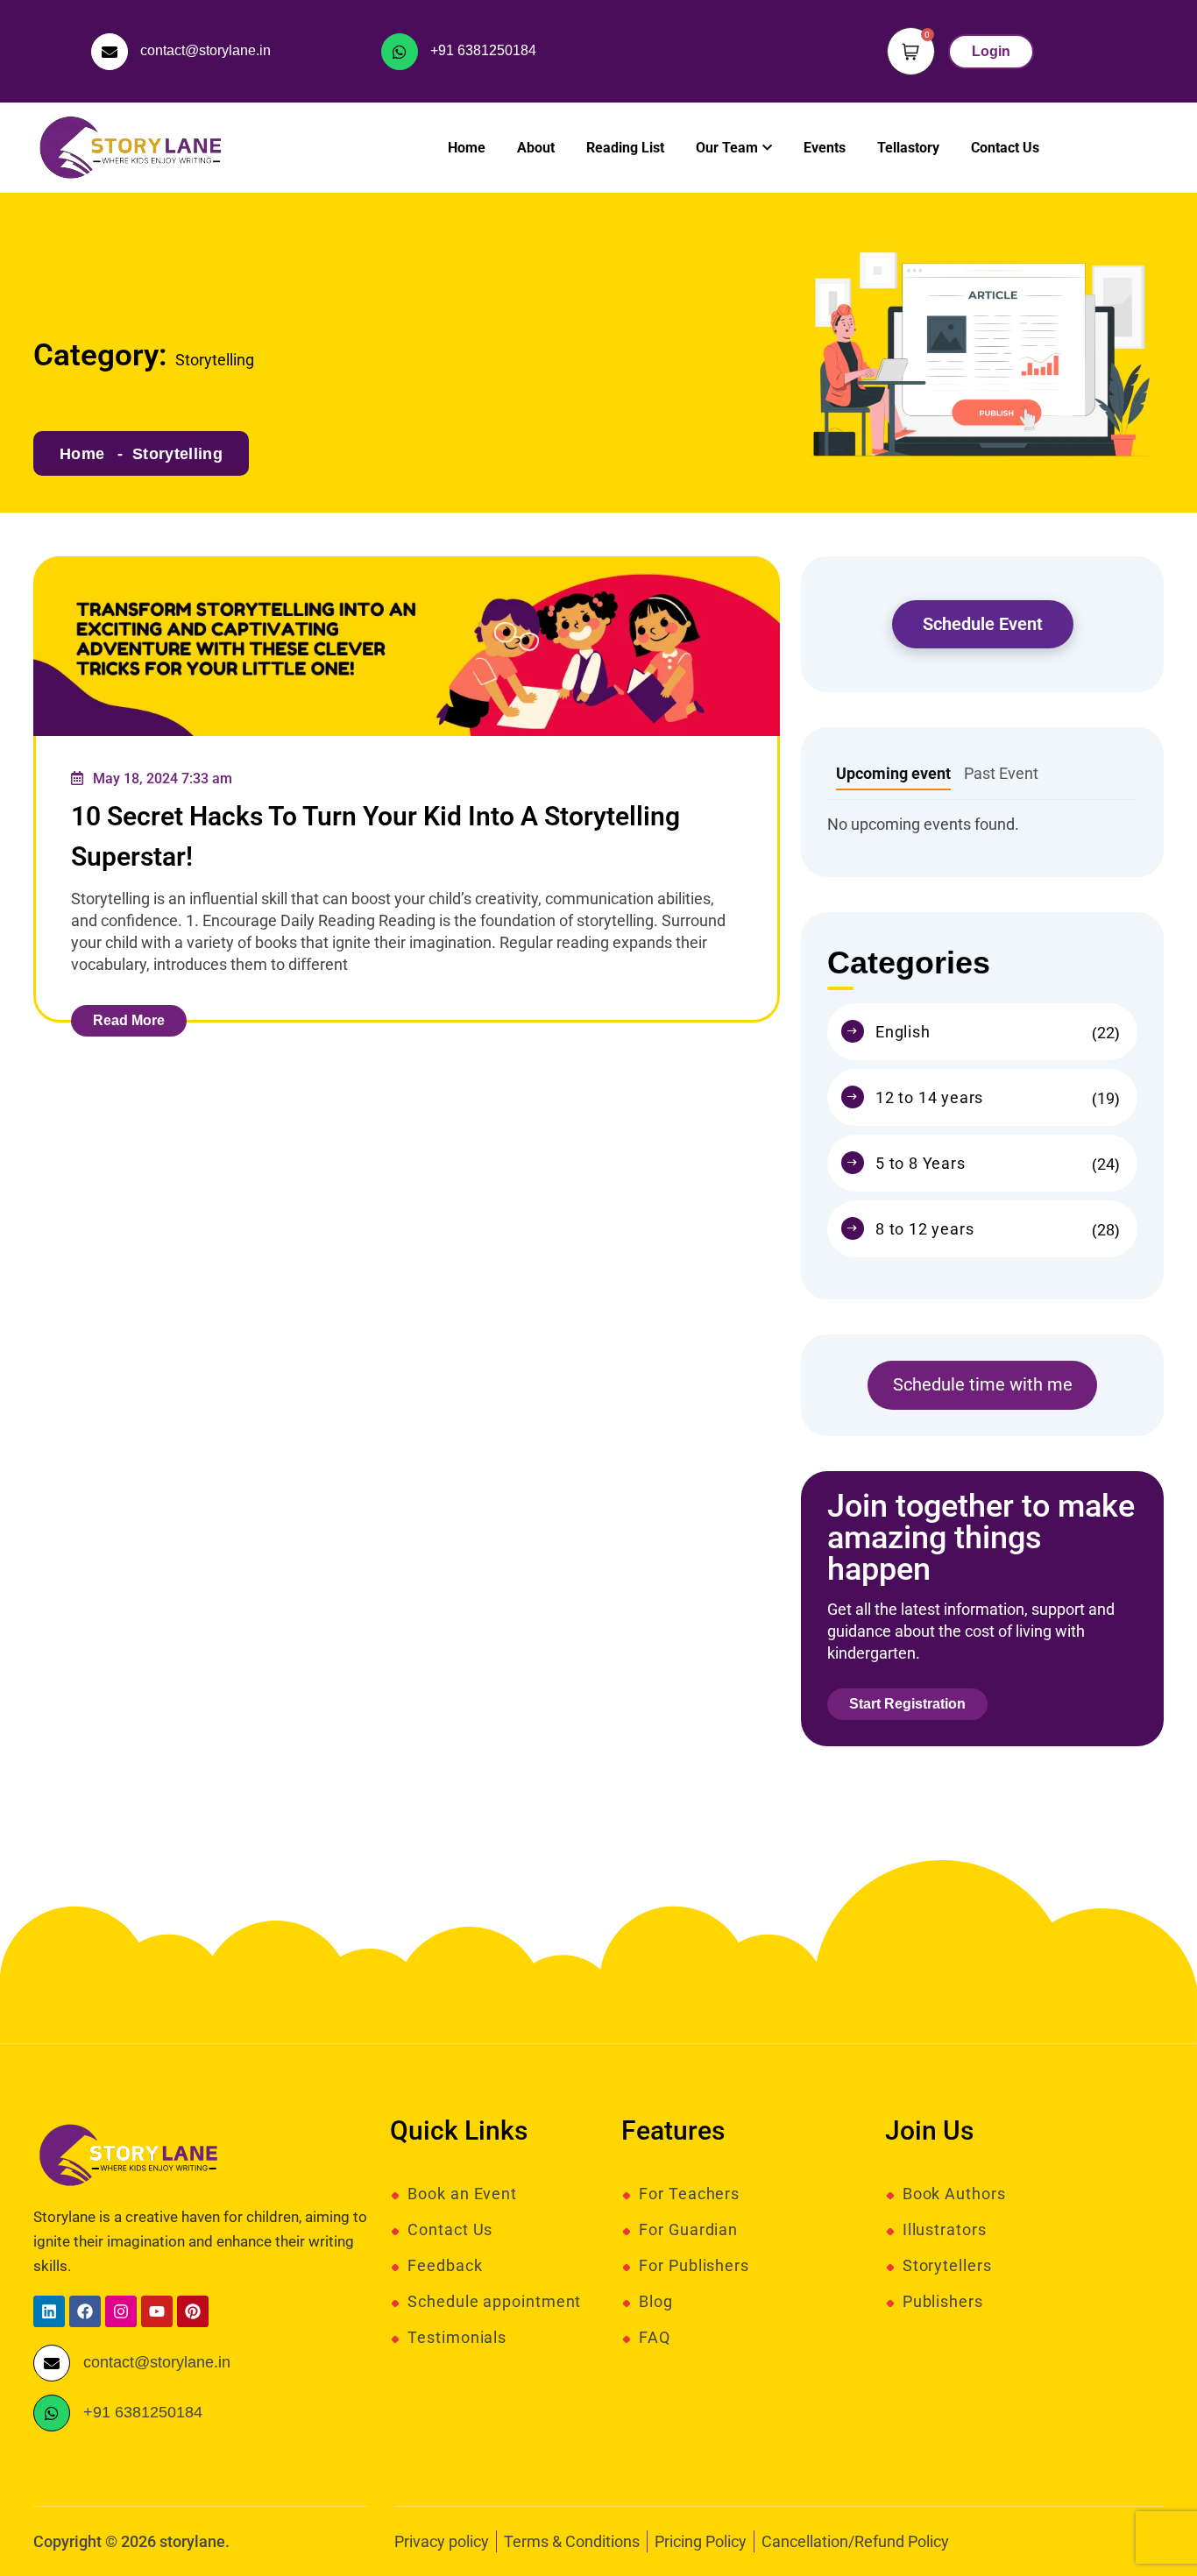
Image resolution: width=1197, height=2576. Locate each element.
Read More (129, 1020)
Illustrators (945, 2230)
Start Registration (907, 1704)
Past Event (1001, 773)
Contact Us (1005, 148)
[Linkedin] (49, 2311)
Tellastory (908, 148)
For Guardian (688, 2230)
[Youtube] (157, 2311)
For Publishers (694, 2266)
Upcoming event (893, 773)
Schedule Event (983, 624)
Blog (656, 2302)
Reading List (625, 148)
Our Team (727, 148)
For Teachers (689, 2194)
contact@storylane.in (205, 50)
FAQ (655, 2338)
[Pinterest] (193, 2311)
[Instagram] (121, 2311)
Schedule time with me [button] (983, 1384)
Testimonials (457, 2338)
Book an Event (462, 2194)
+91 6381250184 (483, 50)
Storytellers (947, 2266)
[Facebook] (85, 2311)
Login (991, 51)
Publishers (943, 2302)
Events (825, 148)
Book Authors (954, 2194)
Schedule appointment (494, 2302)
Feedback (445, 2266)
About (536, 148)
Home (467, 148)
